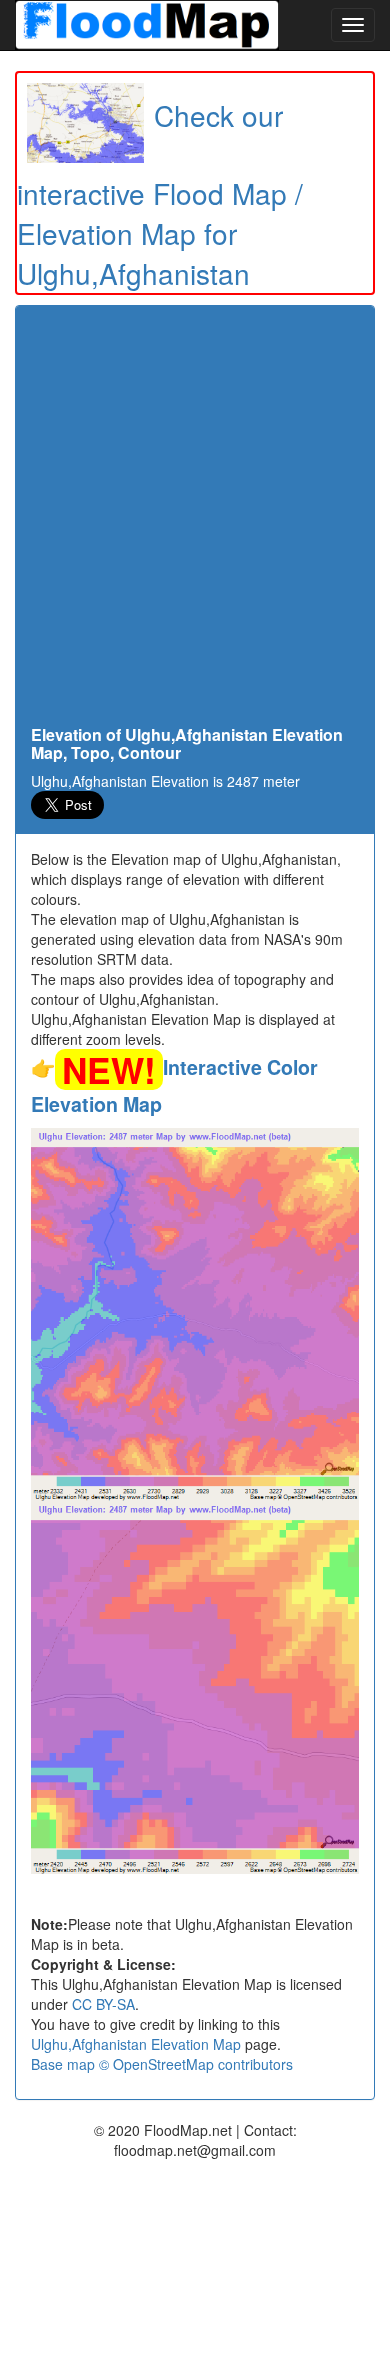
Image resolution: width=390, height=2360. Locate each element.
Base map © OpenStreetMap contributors (162, 2064)
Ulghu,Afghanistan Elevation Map (136, 2044)
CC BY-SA (103, 2004)
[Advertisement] (195, 521)
